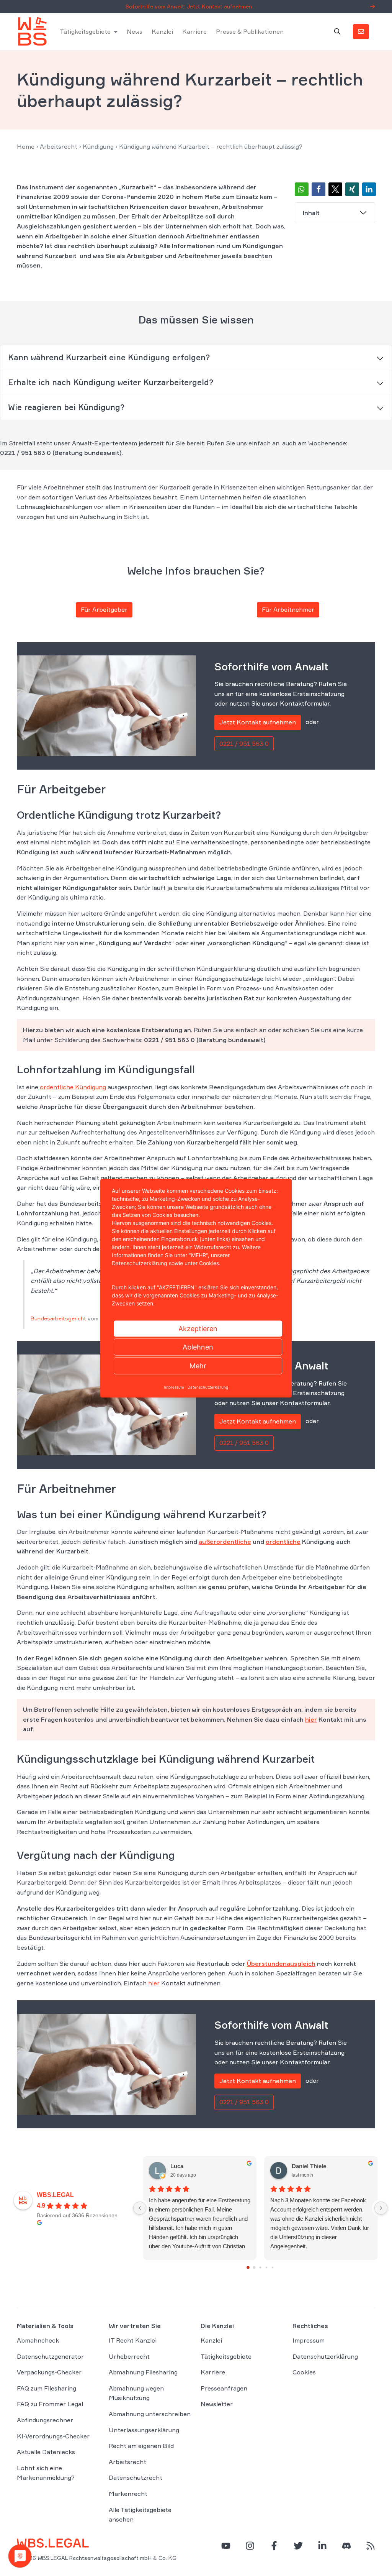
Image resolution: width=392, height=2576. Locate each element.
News (135, 31)
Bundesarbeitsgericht (58, 1318)
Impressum (309, 2340)
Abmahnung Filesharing (143, 2372)
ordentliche (283, 1542)
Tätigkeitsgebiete (85, 31)
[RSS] (371, 2546)
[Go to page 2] (260, 2267)
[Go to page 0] (248, 2267)
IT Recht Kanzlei (133, 2340)
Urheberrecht (129, 2356)
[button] (302, 189)
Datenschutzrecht (136, 2477)
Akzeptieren (198, 1328)
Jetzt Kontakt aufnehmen (258, 722)
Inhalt (311, 213)
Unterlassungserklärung (144, 2430)
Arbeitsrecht (59, 146)
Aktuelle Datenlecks (46, 2452)
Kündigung (98, 146)
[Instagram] (250, 2546)
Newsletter (217, 2404)
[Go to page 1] (254, 2268)
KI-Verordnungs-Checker (53, 2436)
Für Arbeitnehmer (288, 609)
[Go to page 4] (273, 2267)
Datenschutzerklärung (325, 2356)
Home (26, 146)
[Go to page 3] (266, 2267)
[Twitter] (298, 2546)
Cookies (304, 2372)
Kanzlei (162, 31)
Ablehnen (198, 1347)
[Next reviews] (381, 2208)
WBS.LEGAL (55, 2195)
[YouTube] (226, 2546)
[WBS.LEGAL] (32, 31)
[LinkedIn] (322, 2546)
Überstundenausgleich (281, 1964)
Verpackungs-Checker (49, 2372)
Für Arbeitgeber (104, 609)
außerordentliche (225, 1542)
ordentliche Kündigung (73, 1087)
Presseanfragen (224, 2388)
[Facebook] (274, 2546)
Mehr (198, 1365)
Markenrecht (128, 2494)
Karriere (194, 31)
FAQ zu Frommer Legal (50, 2404)
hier (311, 1719)
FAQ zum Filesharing (47, 2388)
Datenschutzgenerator (50, 2356)
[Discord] (346, 2546)
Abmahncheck (38, 2340)
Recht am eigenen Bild (141, 2446)
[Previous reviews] (140, 2208)
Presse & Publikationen (250, 31)
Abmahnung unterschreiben (150, 2414)
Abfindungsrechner (45, 2420)
